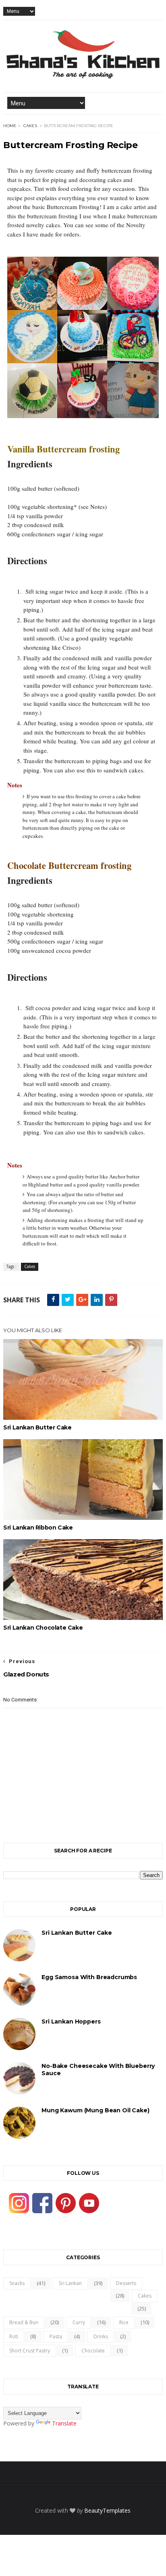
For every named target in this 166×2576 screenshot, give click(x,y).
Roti (14, 2336)
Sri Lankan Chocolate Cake (43, 1628)
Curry (79, 2322)
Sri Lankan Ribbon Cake (38, 1528)
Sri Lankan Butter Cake (37, 1427)
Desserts (126, 2283)
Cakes (30, 126)
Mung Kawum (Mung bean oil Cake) (95, 2110)
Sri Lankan (70, 2283)
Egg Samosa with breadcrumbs (89, 1977)
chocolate (93, 2351)
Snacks (17, 2283)
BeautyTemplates (107, 2510)
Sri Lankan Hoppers (71, 2021)
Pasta (56, 2336)
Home (10, 126)
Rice (124, 2322)
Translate (64, 2423)
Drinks (101, 2336)
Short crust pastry (30, 2351)
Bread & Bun (24, 2322)
